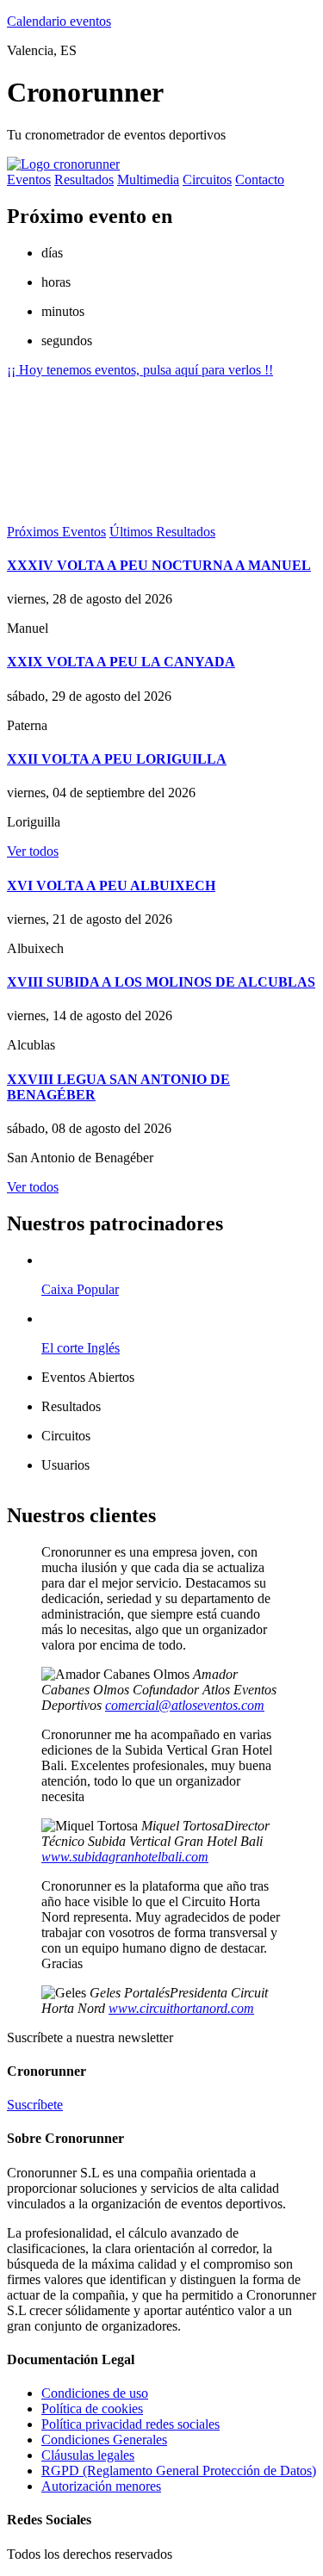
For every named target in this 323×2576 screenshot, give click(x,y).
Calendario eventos (59, 21)
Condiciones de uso (95, 2393)
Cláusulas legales (88, 2455)
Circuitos (207, 180)
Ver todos (33, 851)
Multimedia (148, 180)
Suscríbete (35, 2105)
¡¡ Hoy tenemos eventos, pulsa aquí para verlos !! (140, 370)
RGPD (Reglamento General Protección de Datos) (179, 2471)
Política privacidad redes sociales (130, 2424)
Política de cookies (92, 2409)
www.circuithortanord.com (181, 2008)
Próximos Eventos (56, 532)
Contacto (260, 180)
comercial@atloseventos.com (185, 1705)
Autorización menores (101, 2486)
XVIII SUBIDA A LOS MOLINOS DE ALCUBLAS (161, 982)
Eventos (29, 180)
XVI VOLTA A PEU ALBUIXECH (111, 885)
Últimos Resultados (162, 532)
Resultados (84, 180)
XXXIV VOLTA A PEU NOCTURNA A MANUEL (159, 565)
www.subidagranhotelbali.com (125, 1857)
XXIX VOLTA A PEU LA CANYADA (121, 662)
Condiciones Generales (104, 2440)
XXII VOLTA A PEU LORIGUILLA (117, 759)
